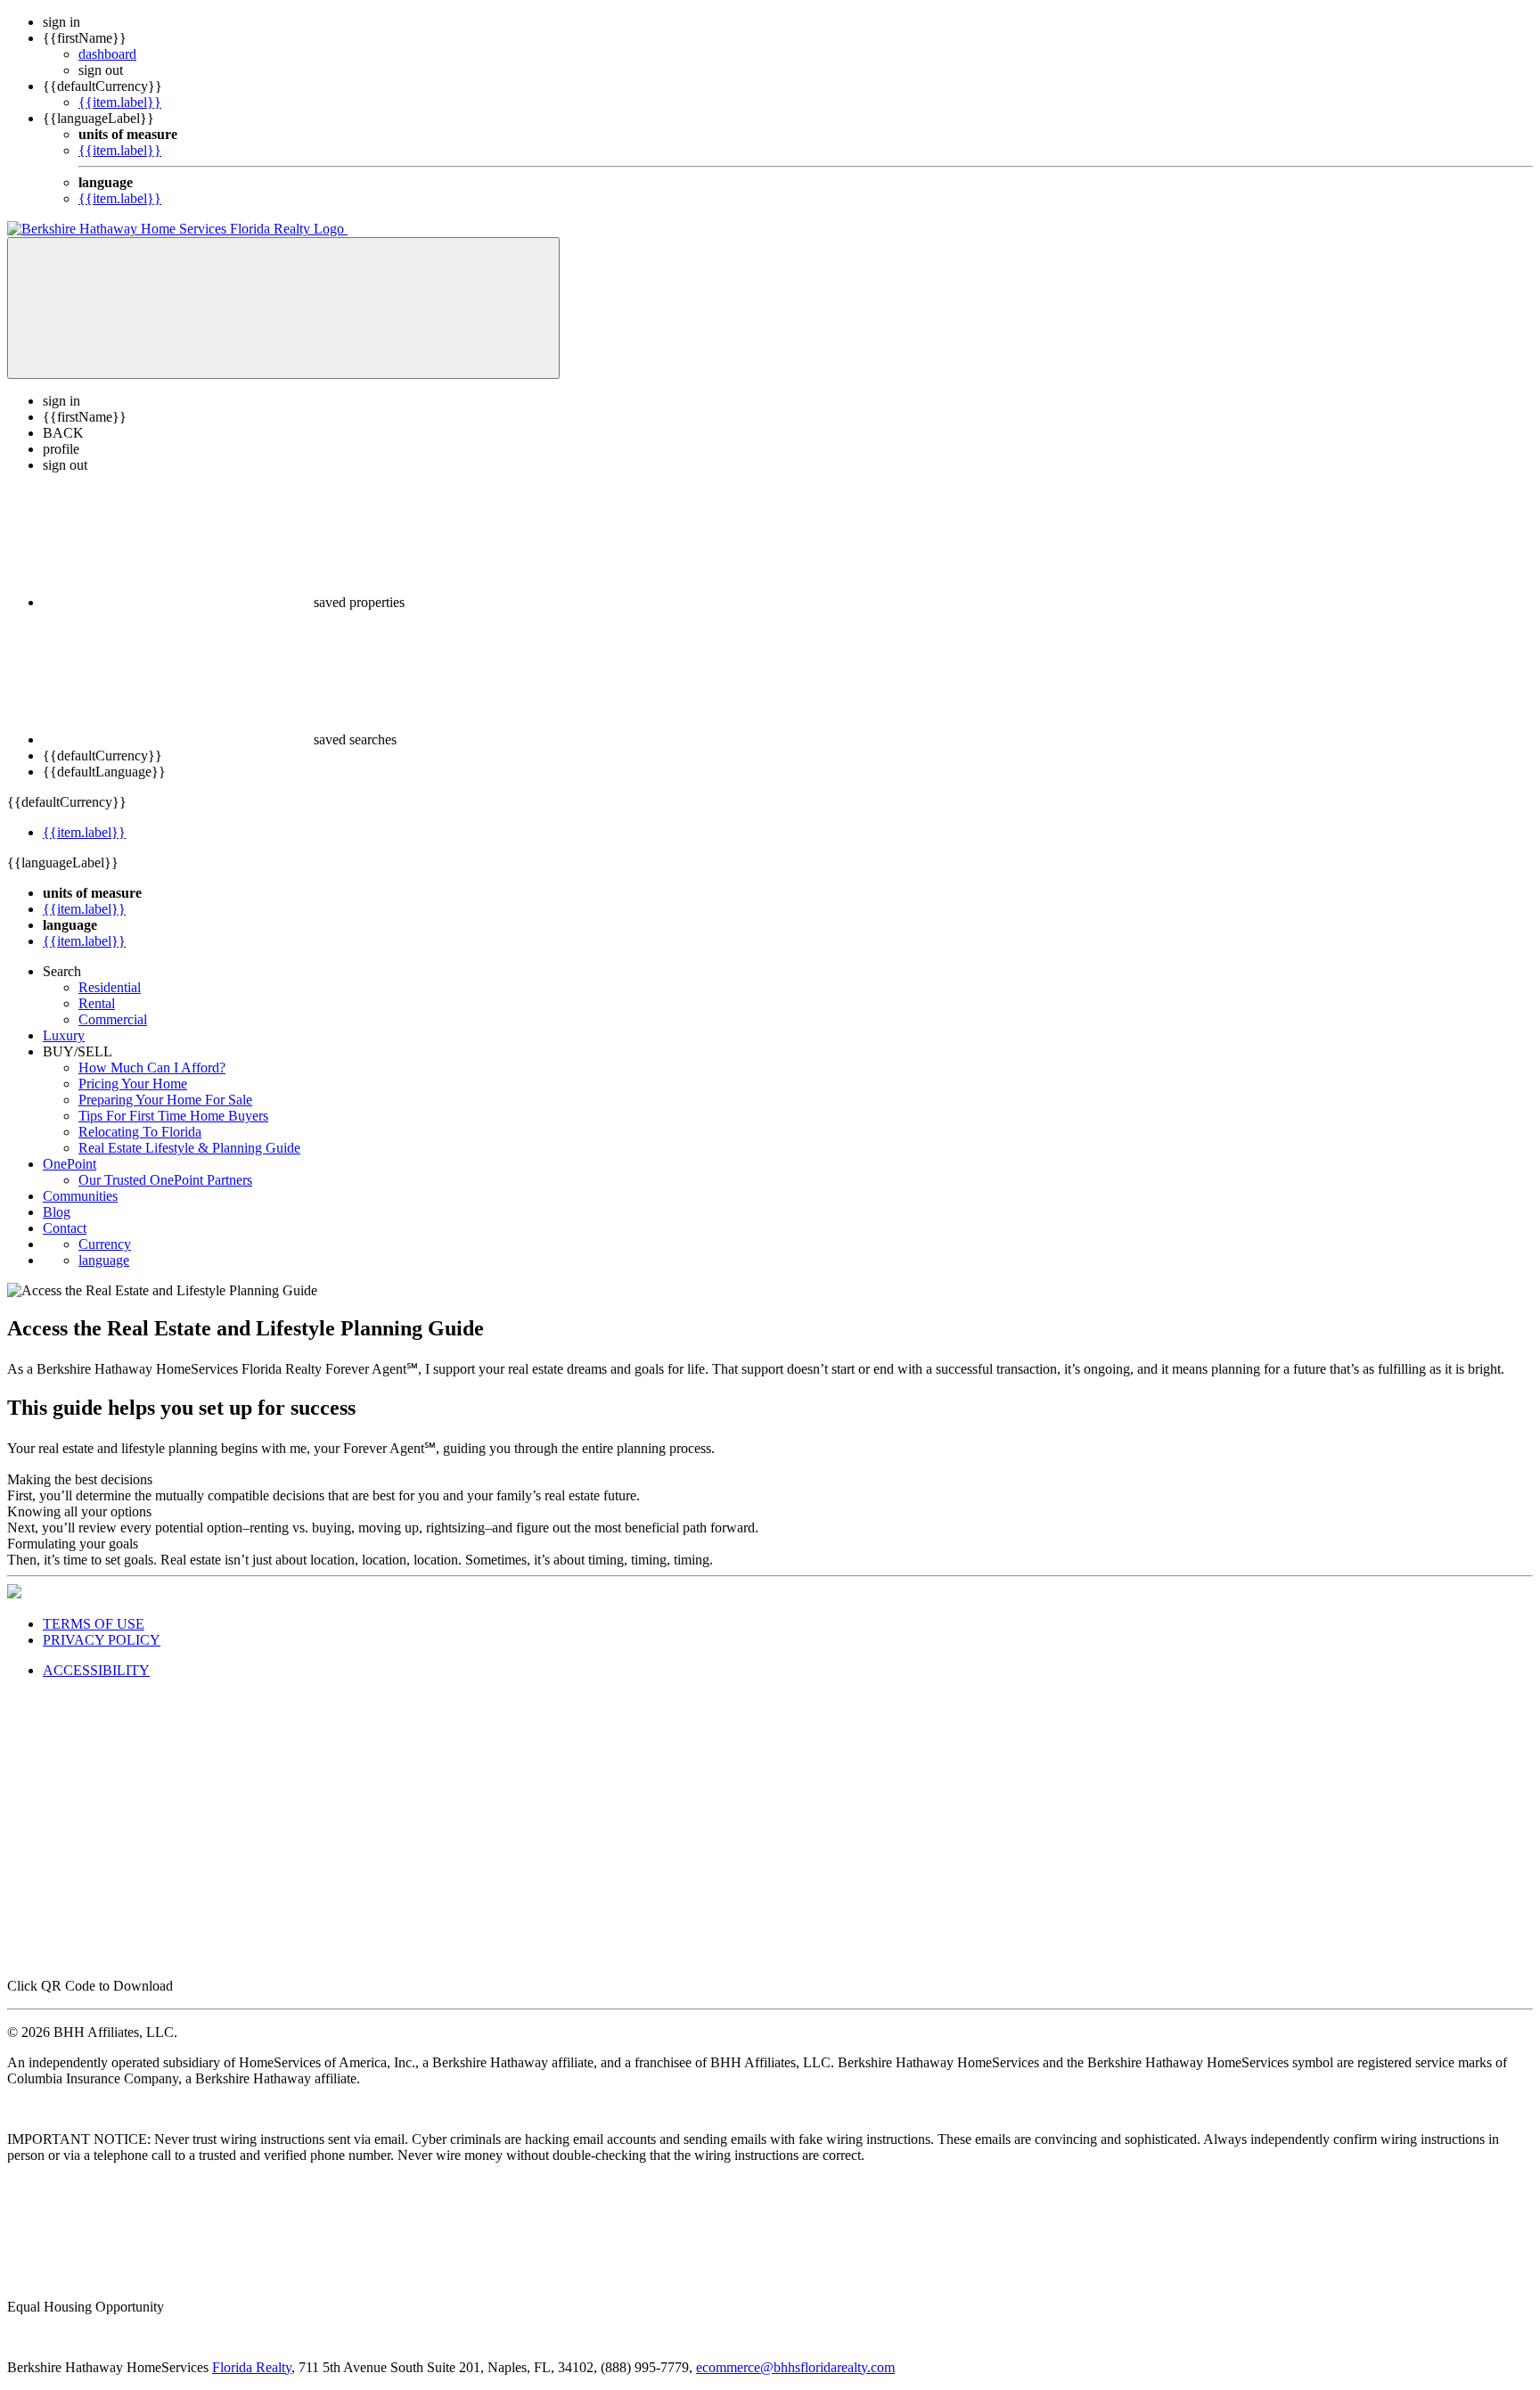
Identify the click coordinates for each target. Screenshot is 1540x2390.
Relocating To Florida (140, 1132)
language (104, 1260)
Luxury (64, 1035)
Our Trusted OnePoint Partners (165, 1180)
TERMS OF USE (94, 1624)
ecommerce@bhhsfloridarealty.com (795, 2367)
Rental (97, 1003)
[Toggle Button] (283, 308)
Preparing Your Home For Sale (165, 1100)
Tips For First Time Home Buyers (173, 1116)
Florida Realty (252, 2367)
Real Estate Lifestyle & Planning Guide (189, 1148)
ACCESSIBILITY (96, 1670)
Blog (57, 1212)
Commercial (113, 1019)
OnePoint (70, 1164)
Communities (80, 1196)
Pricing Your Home (133, 1084)
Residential (110, 987)
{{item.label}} (120, 102)
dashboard (107, 54)
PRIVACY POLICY (102, 1640)
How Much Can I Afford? (152, 1068)
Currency (105, 1244)
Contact (65, 1228)
